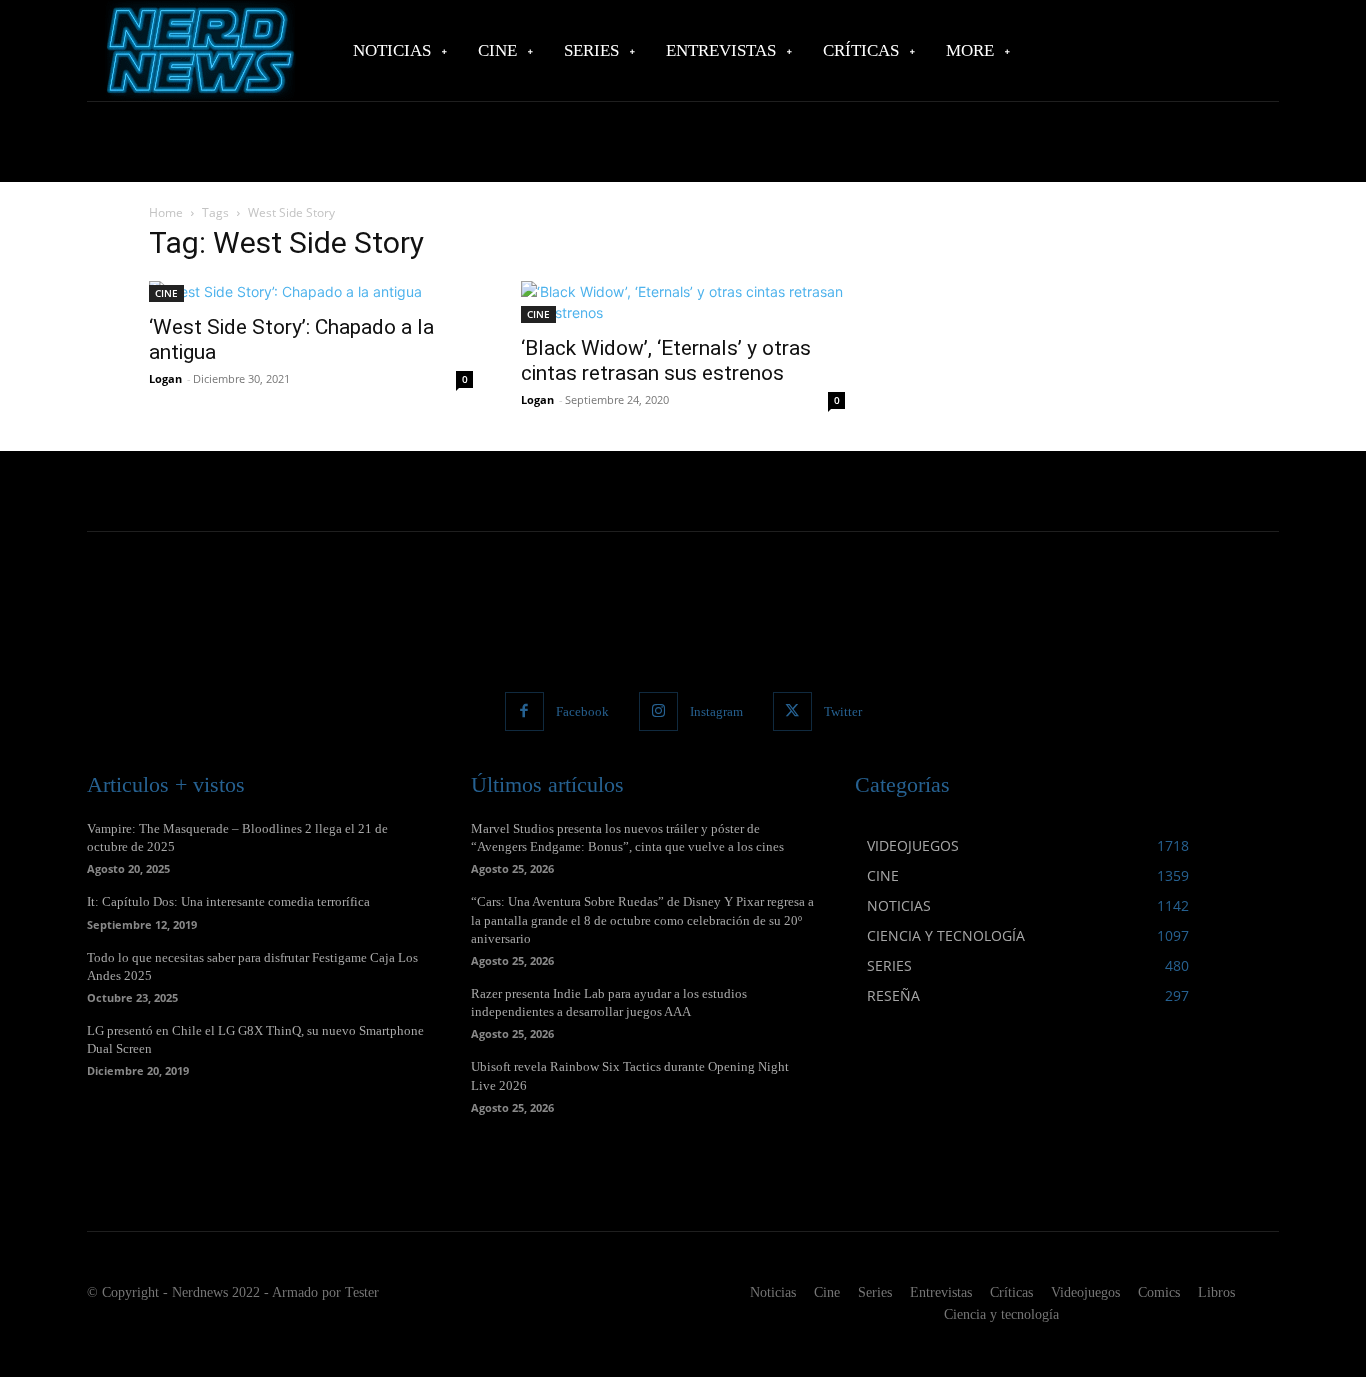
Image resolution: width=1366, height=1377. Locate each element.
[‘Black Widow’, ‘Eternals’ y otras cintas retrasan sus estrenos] (683, 302)
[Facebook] (524, 711)
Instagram (716, 711)
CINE (166, 293)
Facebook (582, 711)
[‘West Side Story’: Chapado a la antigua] (311, 291)
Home (166, 212)
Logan (165, 378)
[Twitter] (792, 711)
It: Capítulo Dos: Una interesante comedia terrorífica (228, 901)
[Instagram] (658, 711)
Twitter (843, 711)
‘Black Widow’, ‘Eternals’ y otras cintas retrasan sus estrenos (666, 360)
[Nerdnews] (198, 50)
